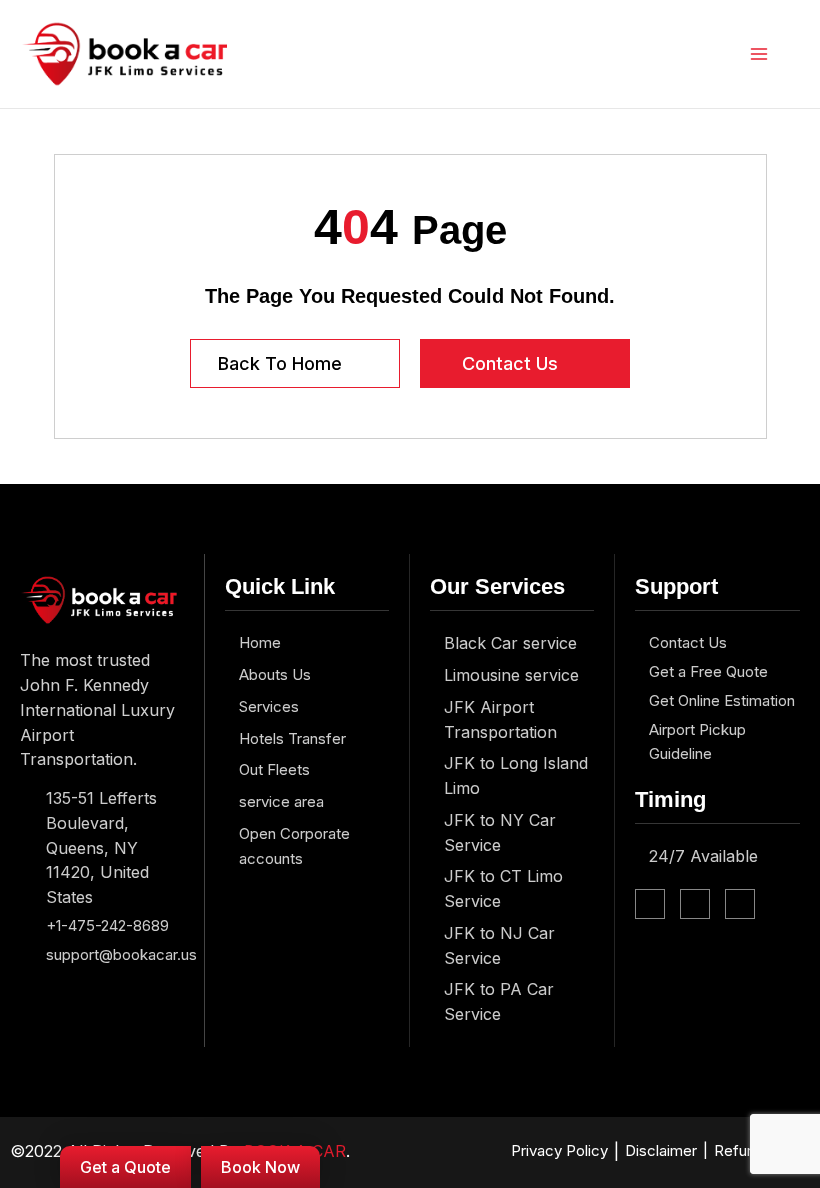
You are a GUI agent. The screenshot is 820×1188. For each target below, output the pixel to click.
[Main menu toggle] (759, 54)
